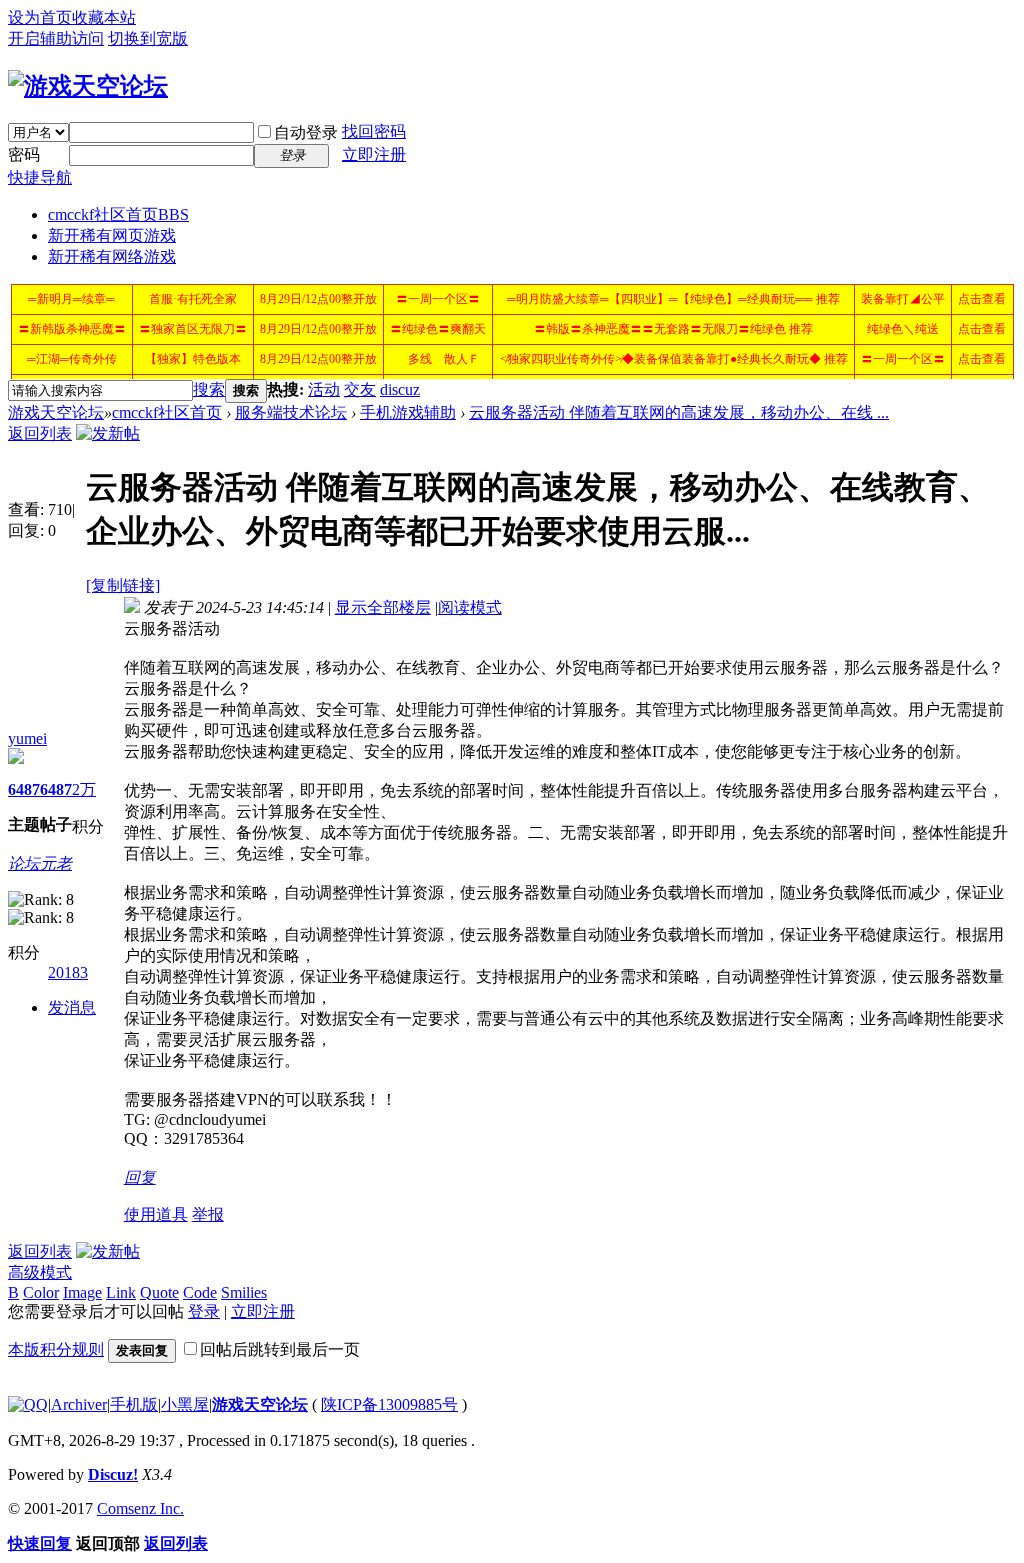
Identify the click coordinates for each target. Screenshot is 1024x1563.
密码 (24, 154)
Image (82, 1292)
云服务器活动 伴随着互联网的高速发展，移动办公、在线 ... (679, 412)
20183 (68, 972)
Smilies (244, 1292)
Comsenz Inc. (140, 1508)
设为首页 (40, 17)
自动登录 (306, 132)
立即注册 (374, 154)
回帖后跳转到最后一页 (280, 1349)
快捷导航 (40, 177)
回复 (140, 1177)
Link (121, 1292)
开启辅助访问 (56, 38)
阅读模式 (470, 607)
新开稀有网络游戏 (112, 256)
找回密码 (374, 131)
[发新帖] (108, 433)
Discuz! (113, 1474)
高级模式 (40, 1272)
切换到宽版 (148, 38)
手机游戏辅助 (408, 412)
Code (200, 1292)
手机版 (134, 1404)
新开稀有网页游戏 (112, 235)
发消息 (72, 1007)
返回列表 (40, 433)
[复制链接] (123, 585)
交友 (360, 389)
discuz (400, 389)
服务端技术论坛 (291, 412)
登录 (204, 1311)
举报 (208, 1214)
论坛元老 (40, 863)
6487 (24, 789)
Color (41, 1292)
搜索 (209, 389)
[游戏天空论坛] (88, 86)
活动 (324, 389)
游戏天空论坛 (56, 412)
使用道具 (156, 1214)
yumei (27, 738)
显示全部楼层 (383, 607)
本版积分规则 (56, 1349)
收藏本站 (104, 17)
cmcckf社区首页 (118, 214)
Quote (159, 1292)
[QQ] (28, 1404)
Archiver (79, 1404)
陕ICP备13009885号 (389, 1404)
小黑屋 (185, 1404)
